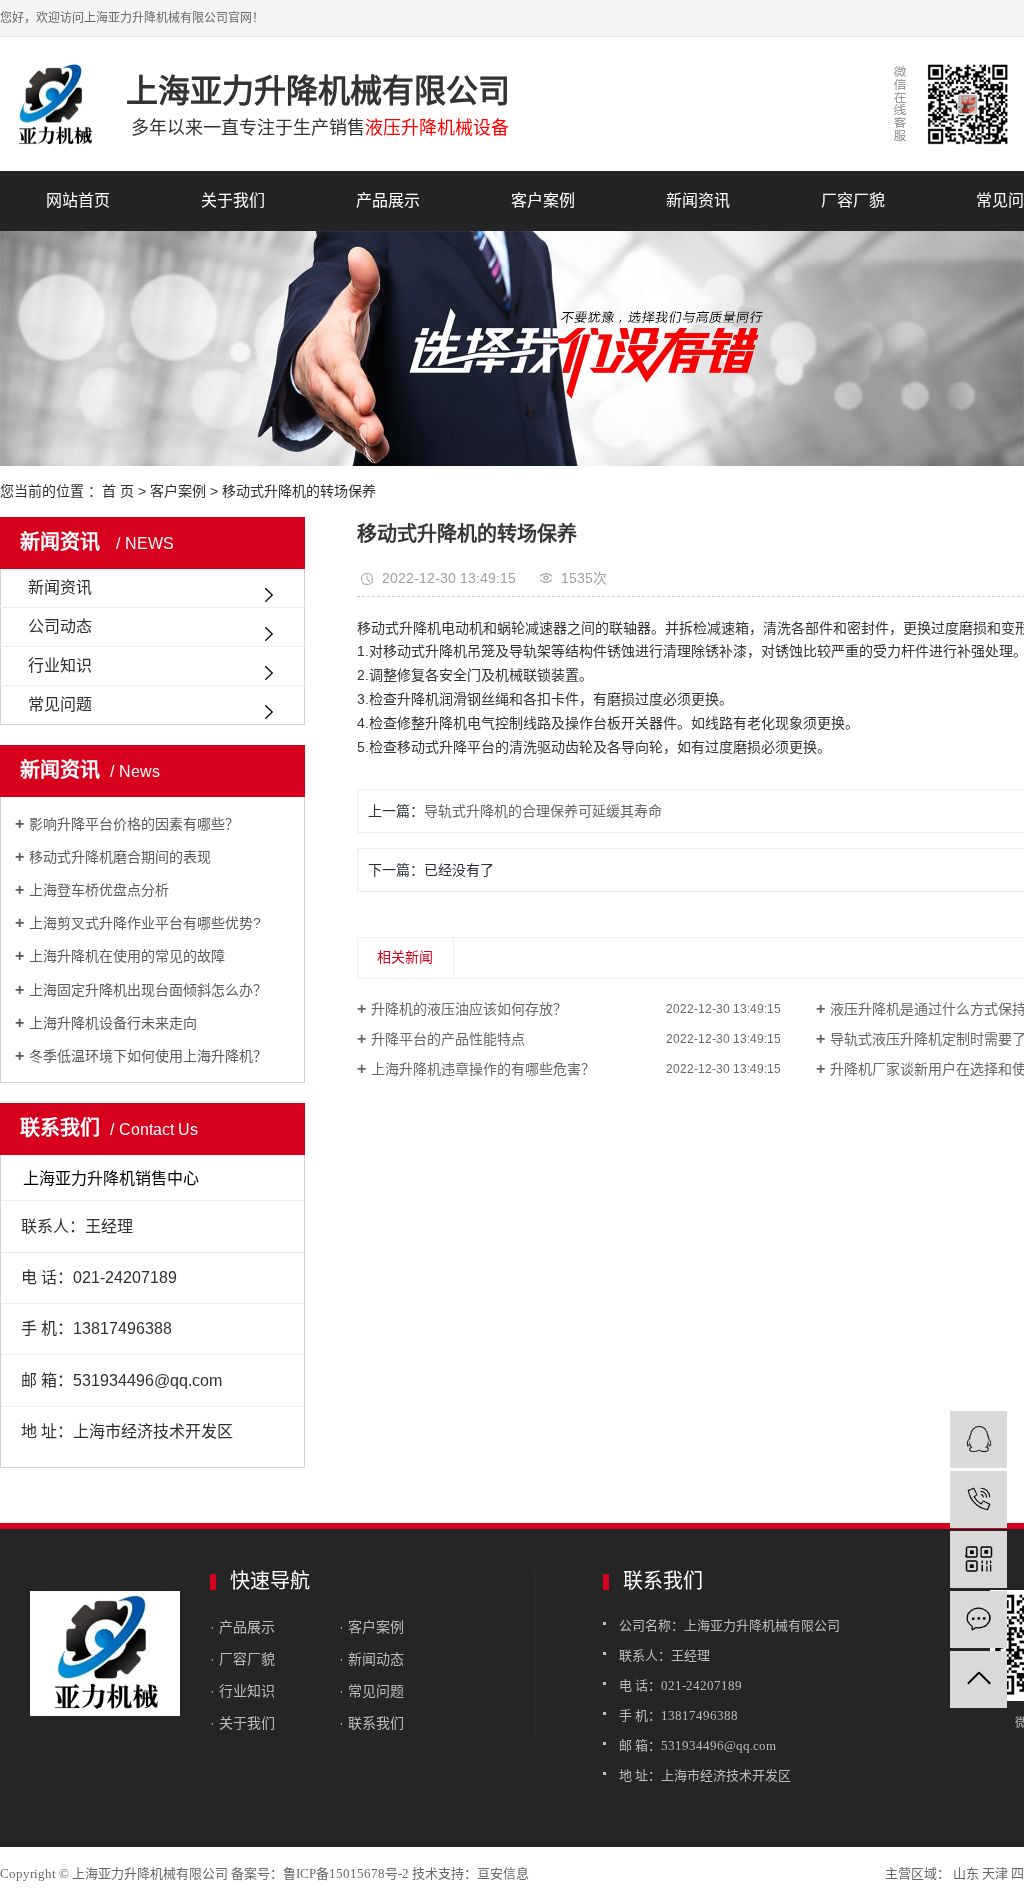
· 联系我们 (371, 1723)
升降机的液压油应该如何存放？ (469, 1009)
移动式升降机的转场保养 (299, 491)
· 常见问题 (371, 1691)
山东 (966, 1873)
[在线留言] (978, 1619)
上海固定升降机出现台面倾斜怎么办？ (148, 990)
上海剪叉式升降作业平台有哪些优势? (145, 923)
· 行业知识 (242, 1691)
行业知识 (60, 665)
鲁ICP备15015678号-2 (346, 1873)
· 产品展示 (242, 1627)
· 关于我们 (242, 1723)
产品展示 (388, 200)
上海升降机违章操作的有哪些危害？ (483, 1069)
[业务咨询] (978, 1439)
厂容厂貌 (853, 200)
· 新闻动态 (371, 1659)
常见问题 (60, 704)
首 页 (118, 491)
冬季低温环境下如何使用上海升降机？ (148, 1056)
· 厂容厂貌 (242, 1659)
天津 (995, 1873)
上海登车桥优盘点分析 (99, 890)
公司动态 (60, 626)
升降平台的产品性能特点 (448, 1039)
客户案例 (543, 200)
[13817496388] (978, 1499)
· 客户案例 (371, 1627)
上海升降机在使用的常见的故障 (127, 956)
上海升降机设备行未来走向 (113, 1023)
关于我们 (233, 200)
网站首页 (78, 200)
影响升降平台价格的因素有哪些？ (134, 824)
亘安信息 (503, 1873)
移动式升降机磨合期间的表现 (120, 857)
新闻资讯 (698, 200)
